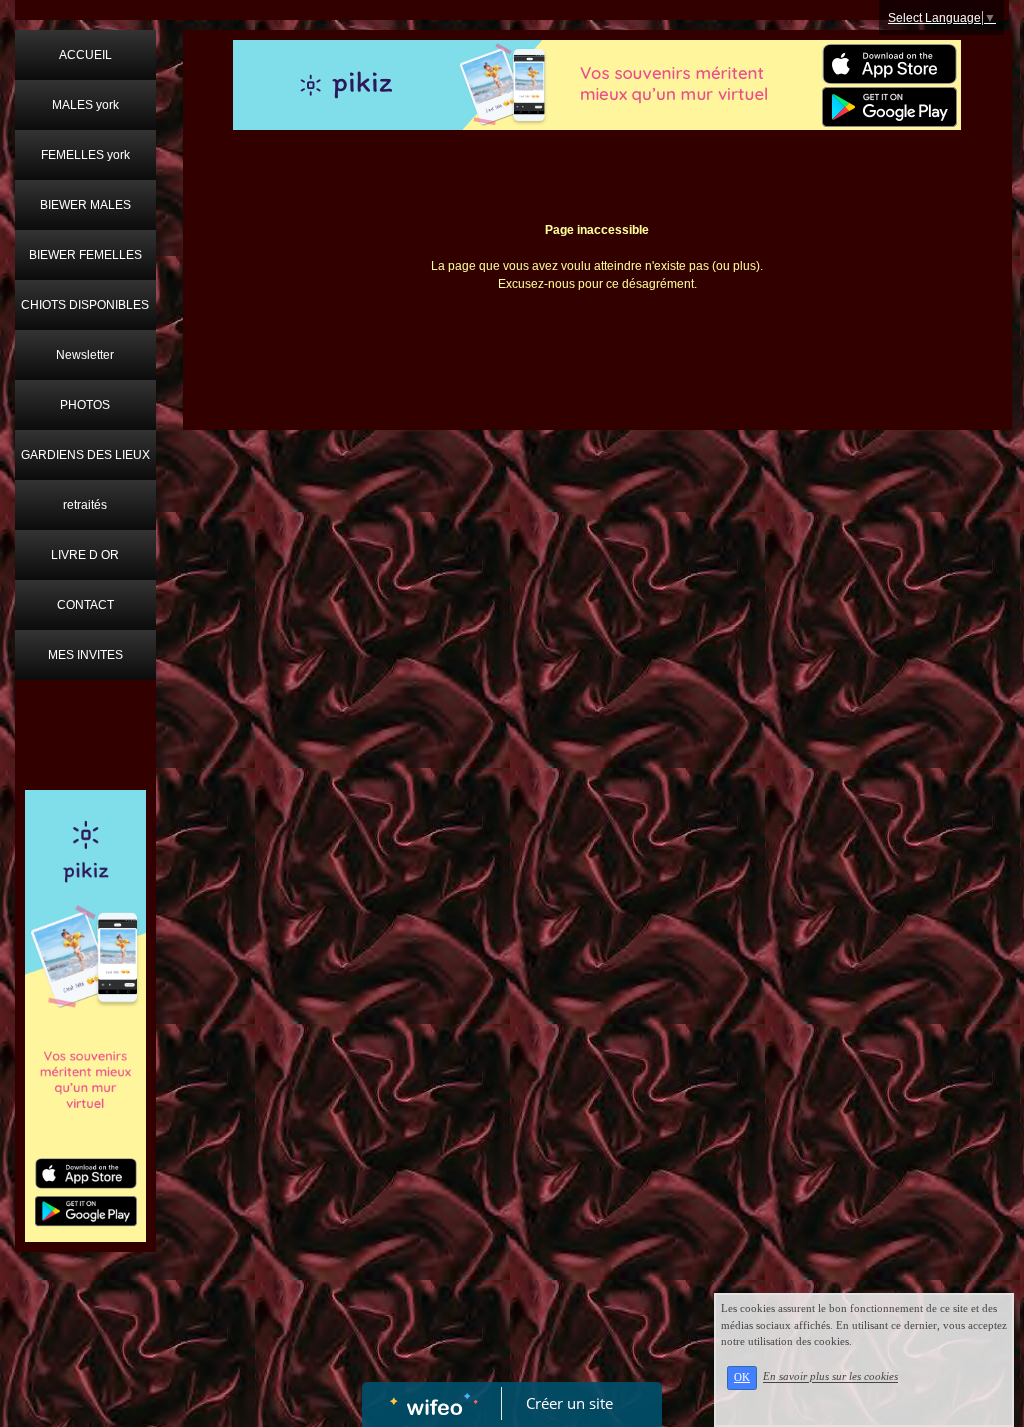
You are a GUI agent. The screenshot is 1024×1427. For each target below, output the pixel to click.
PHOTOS (85, 405)
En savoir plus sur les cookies (830, 1377)
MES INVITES (85, 655)
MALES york (85, 105)
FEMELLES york (85, 155)
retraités (85, 505)
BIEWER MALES (85, 205)
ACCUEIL (85, 55)
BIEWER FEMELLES (85, 255)
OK (742, 1377)
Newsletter (85, 355)
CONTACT (85, 605)
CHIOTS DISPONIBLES (85, 305)
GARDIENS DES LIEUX (85, 455)
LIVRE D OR (85, 555)
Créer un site (569, 1403)
